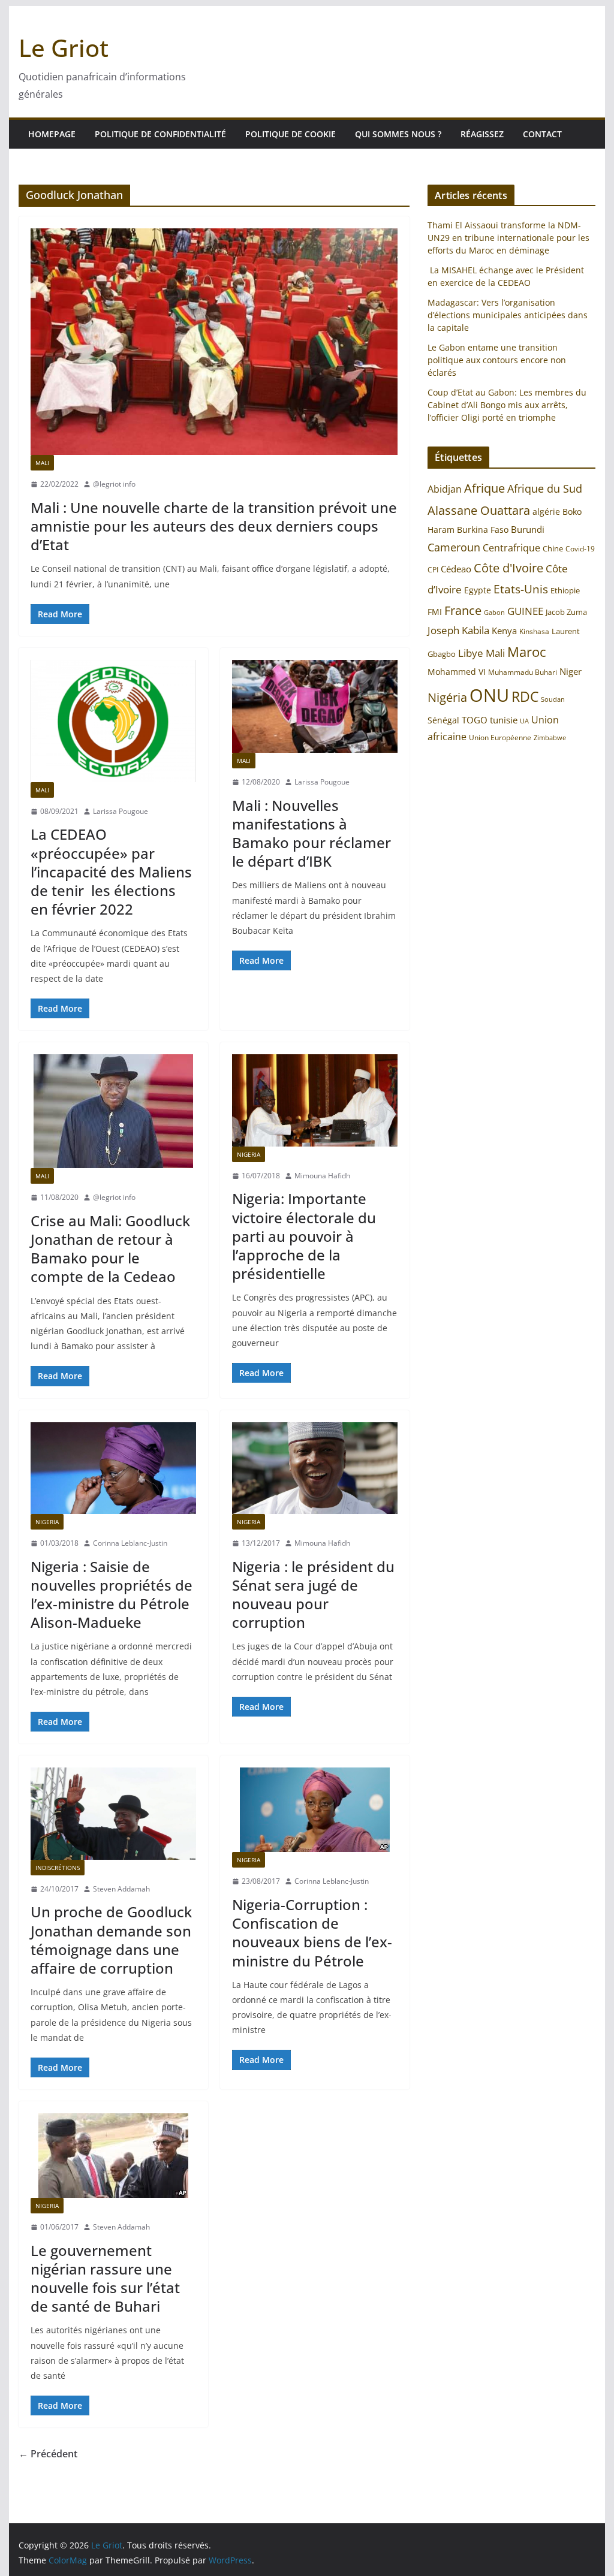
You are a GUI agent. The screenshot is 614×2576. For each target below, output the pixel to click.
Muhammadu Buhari (523, 672)
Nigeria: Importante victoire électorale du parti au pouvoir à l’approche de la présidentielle (304, 1236)
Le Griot (64, 48)
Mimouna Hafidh (322, 1176)
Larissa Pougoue (121, 811)
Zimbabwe (550, 737)
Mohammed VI (457, 672)
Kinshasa (534, 631)
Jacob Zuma (566, 612)
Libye (471, 653)
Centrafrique (511, 548)
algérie (546, 512)
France (463, 610)
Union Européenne (500, 737)
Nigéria (447, 697)
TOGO (475, 720)
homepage (52, 134)
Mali (42, 463)
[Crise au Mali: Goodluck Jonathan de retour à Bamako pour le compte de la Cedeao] (113, 1111)
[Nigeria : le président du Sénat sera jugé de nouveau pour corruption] (315, 1468)
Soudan (553, 699)
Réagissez (482, 134)
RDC (525, 697)
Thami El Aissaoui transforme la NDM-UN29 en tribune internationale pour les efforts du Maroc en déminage (508, 238)
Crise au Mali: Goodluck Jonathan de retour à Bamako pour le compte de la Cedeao (110, 1249)
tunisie (504, 720)
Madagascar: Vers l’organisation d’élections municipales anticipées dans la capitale (508, 315)
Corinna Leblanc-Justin (130, 1543)
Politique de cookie (291, 134)
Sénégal (443, 720)
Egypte (478, 590)
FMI (435, 612)
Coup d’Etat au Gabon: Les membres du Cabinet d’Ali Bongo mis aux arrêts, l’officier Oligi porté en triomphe (507, 405)
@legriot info (114, 484)
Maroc (527, 652)
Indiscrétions (58, 1868)
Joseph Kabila (458, 630)
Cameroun (454, 547)
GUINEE (525, 611)
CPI (433, 570)
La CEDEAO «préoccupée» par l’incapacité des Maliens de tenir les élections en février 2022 (111, 871)
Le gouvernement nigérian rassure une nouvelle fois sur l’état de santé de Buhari (105, 2278)
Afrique (484, 488)
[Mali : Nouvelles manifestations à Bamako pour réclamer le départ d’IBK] (315, 706)
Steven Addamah (121, 1889)
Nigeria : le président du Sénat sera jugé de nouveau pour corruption (313, 1595)
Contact (542, 134)
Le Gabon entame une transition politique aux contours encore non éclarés (497, 360)
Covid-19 (580, 549)
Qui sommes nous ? (398, 134)
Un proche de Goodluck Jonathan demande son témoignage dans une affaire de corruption (111, 1940)
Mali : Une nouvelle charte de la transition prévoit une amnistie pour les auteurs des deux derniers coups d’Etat (214, 526)
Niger (571, 671)
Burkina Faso (483, 530)
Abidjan (445, 489)
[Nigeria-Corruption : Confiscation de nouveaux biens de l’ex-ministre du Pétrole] (315, 1810)
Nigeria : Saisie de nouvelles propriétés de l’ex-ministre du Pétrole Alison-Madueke (112, 1595)
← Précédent (48, 2454)
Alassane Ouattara (479, 510)
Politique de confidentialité (160, 134)
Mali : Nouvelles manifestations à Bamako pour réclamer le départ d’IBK (311, 833)
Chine (553, 548)
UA (524, 721)
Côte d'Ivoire (508, 568)
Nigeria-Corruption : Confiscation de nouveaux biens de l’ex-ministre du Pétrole (312, 1933)
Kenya (504, 631)
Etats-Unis (521, 589)
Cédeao (456, 569)
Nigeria (249, 1154)
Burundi (528, 529)
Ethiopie (565, 590)
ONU (489, 695)
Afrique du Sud (545, 488)
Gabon (494, 612)
